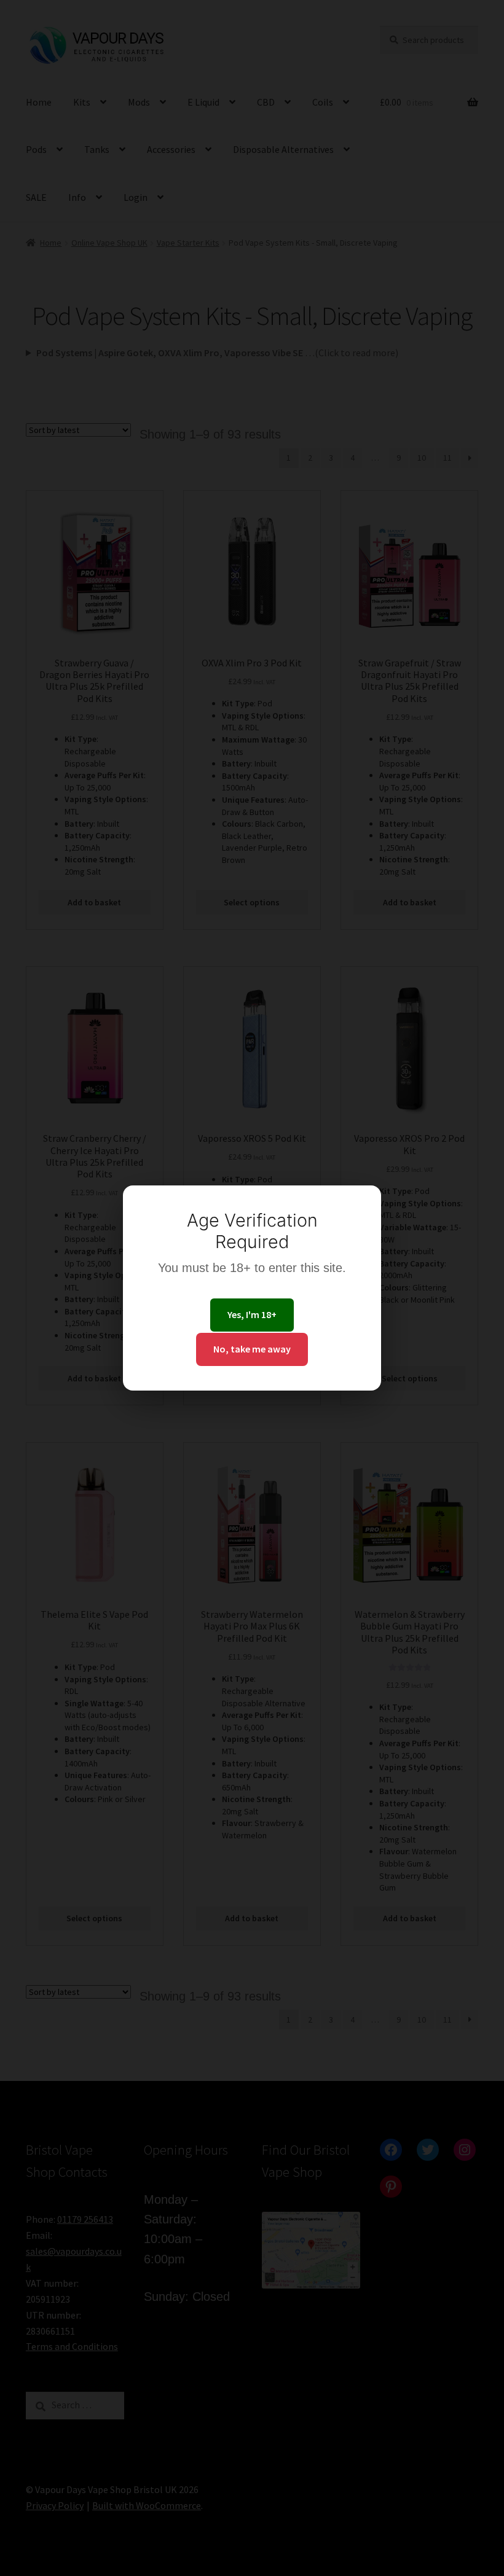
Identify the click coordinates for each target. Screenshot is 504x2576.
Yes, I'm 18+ (252, 1314)
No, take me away (252, 1349)
